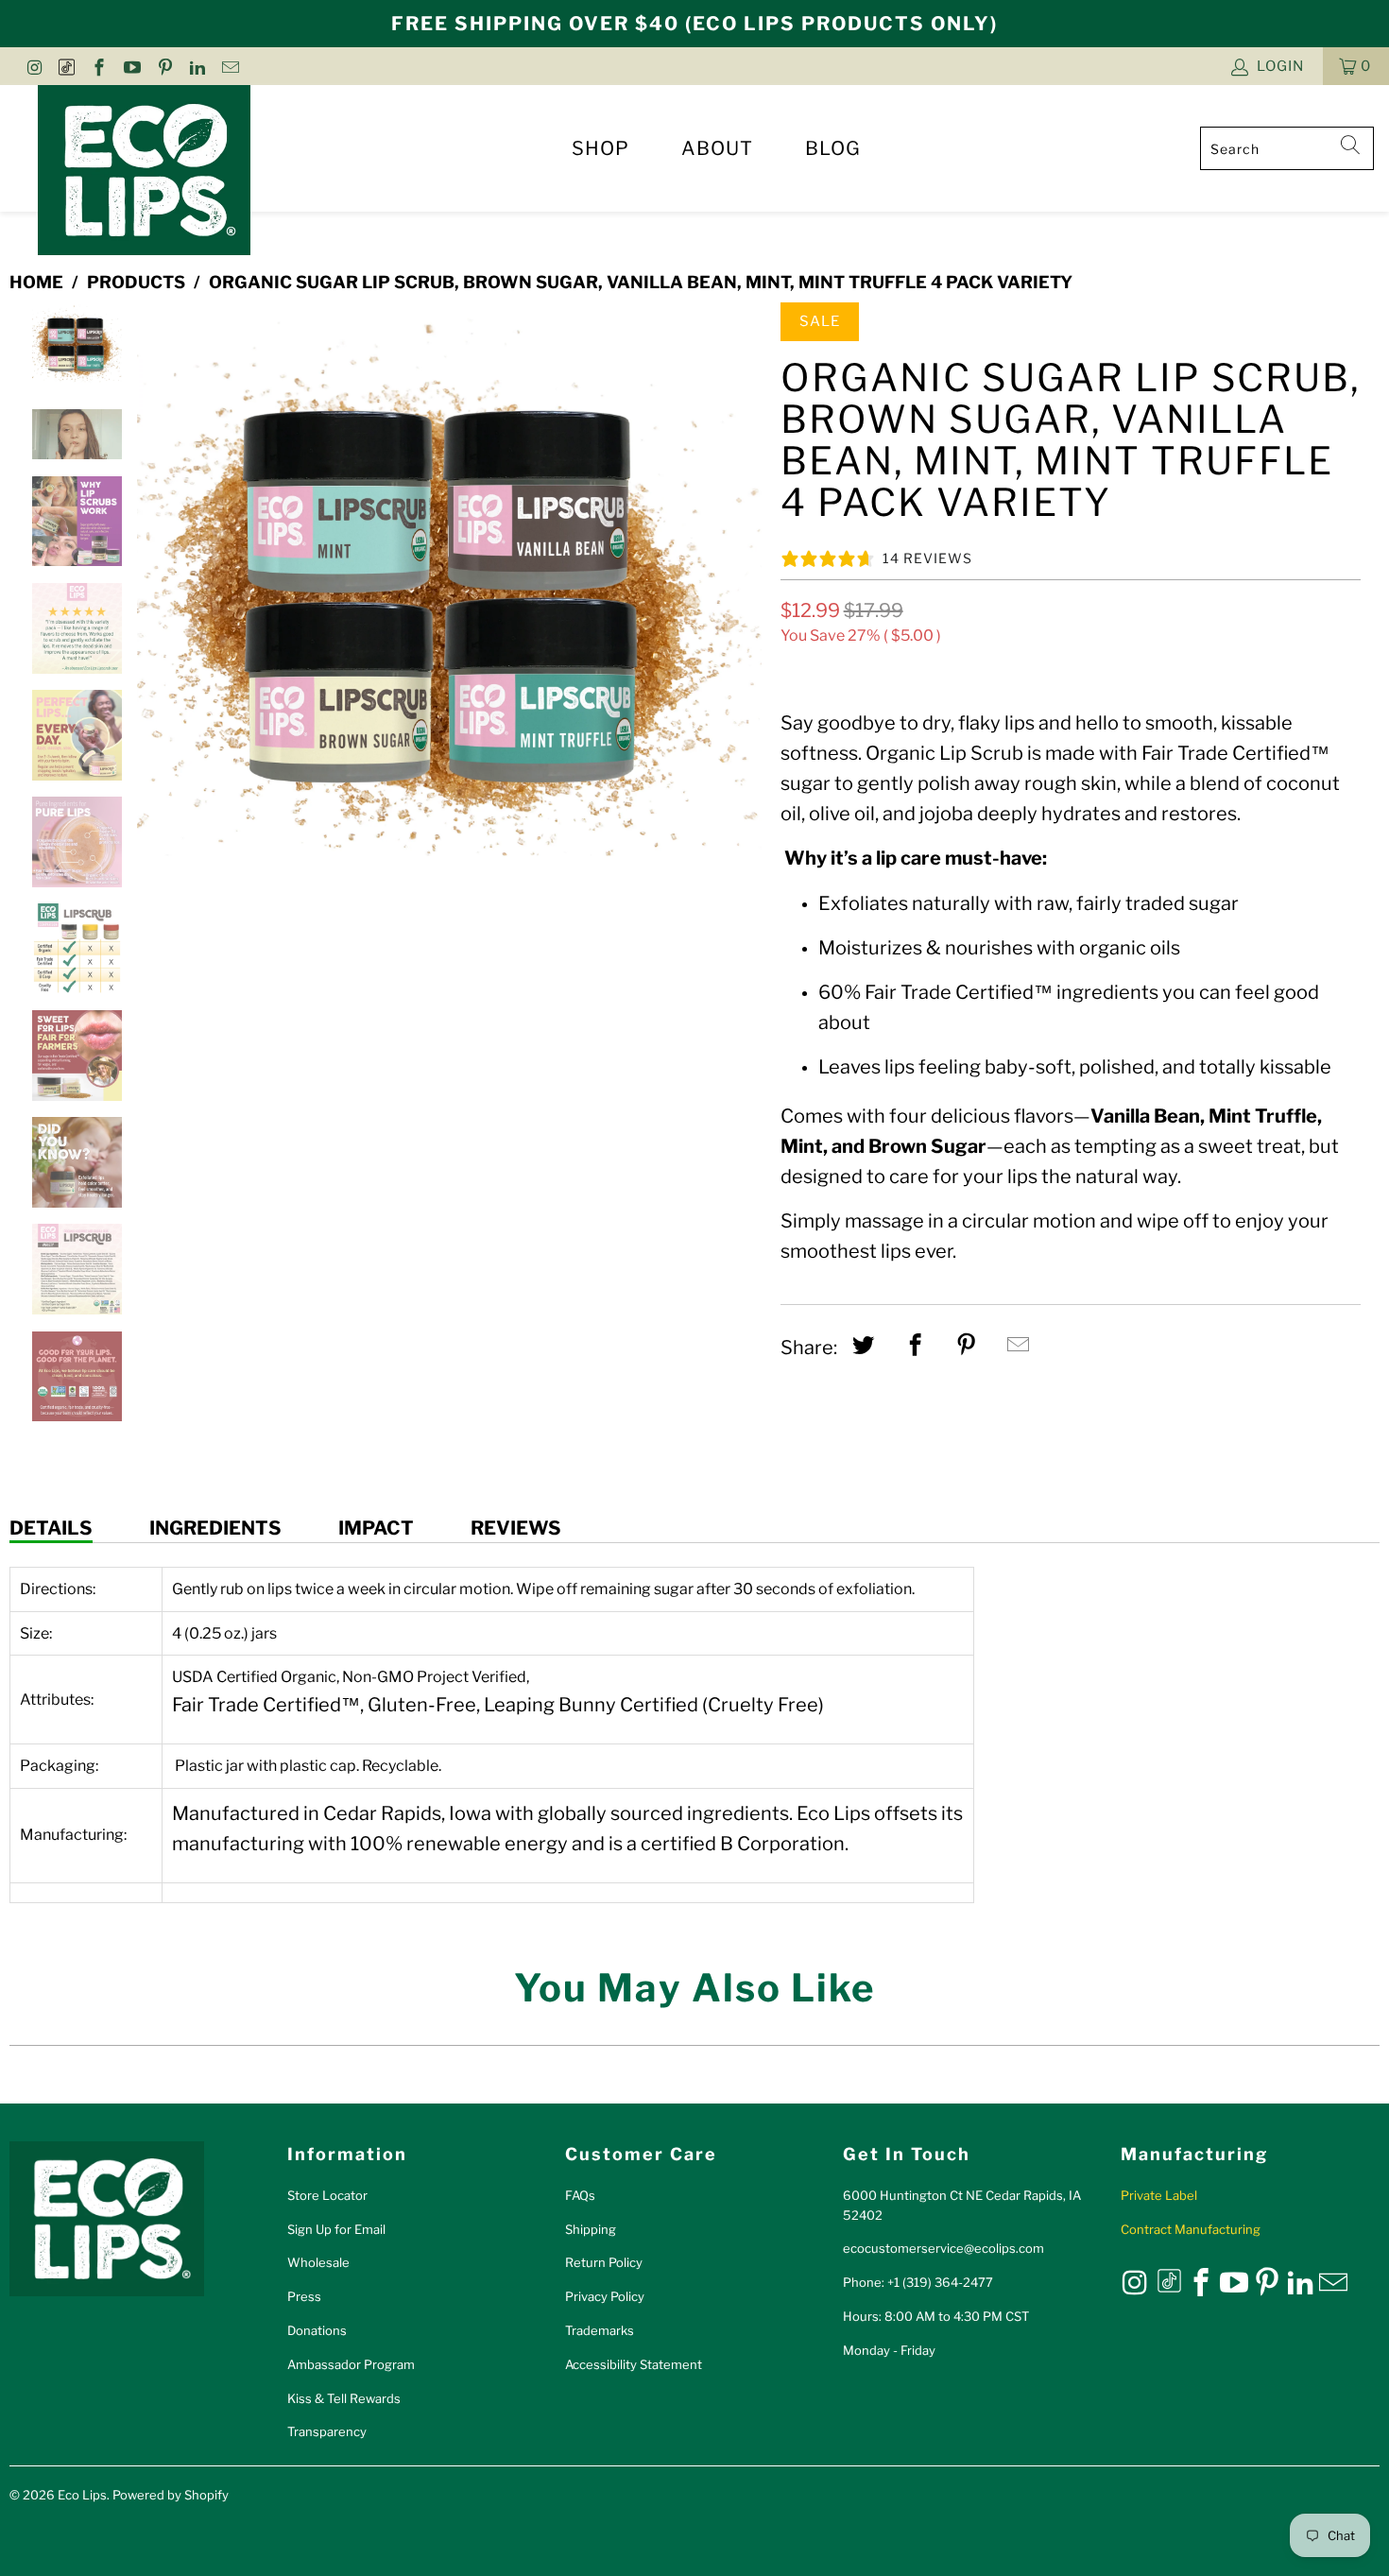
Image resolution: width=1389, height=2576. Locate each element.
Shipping (591, 2229)
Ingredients (215, 1528)
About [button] (717, 148)
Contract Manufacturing (1191, 2229)
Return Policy (604, 2262)
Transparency (327, 2431)
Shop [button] (600, 148)
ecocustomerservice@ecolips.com (943, 2248)
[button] (1356, 66)
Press (304, 2296)
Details (51, 1528)
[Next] (744, 614)
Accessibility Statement (634, 2364)
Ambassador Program (351, 2364)
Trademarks (600, 2330)
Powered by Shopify (171, 2495)
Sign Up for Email (336, 2229)
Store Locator (327, 2195)
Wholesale (318, 2262)
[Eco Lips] (144, 172)
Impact (376, 1528)
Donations (317, 2330)
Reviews (516, 1528)
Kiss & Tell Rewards (344, 2398)
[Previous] (155, 614)
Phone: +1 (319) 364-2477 (918, 2282)
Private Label (1159, 2195)
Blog (833, 148)
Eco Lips (82, 2495)
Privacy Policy (605, 2296)
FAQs (580, 2195)
